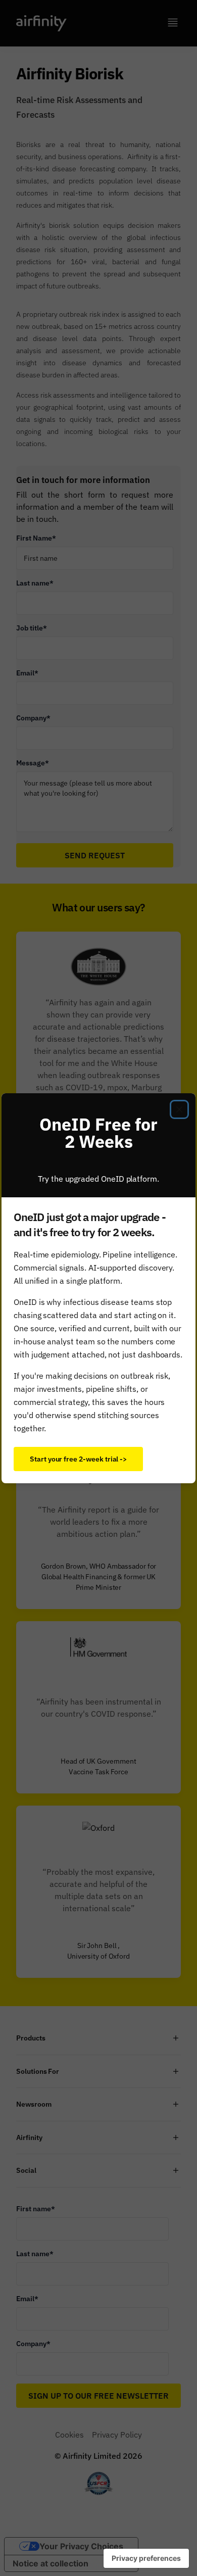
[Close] (179, 1109)
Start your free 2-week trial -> (78, 1459)
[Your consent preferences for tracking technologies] (146, 2558)
